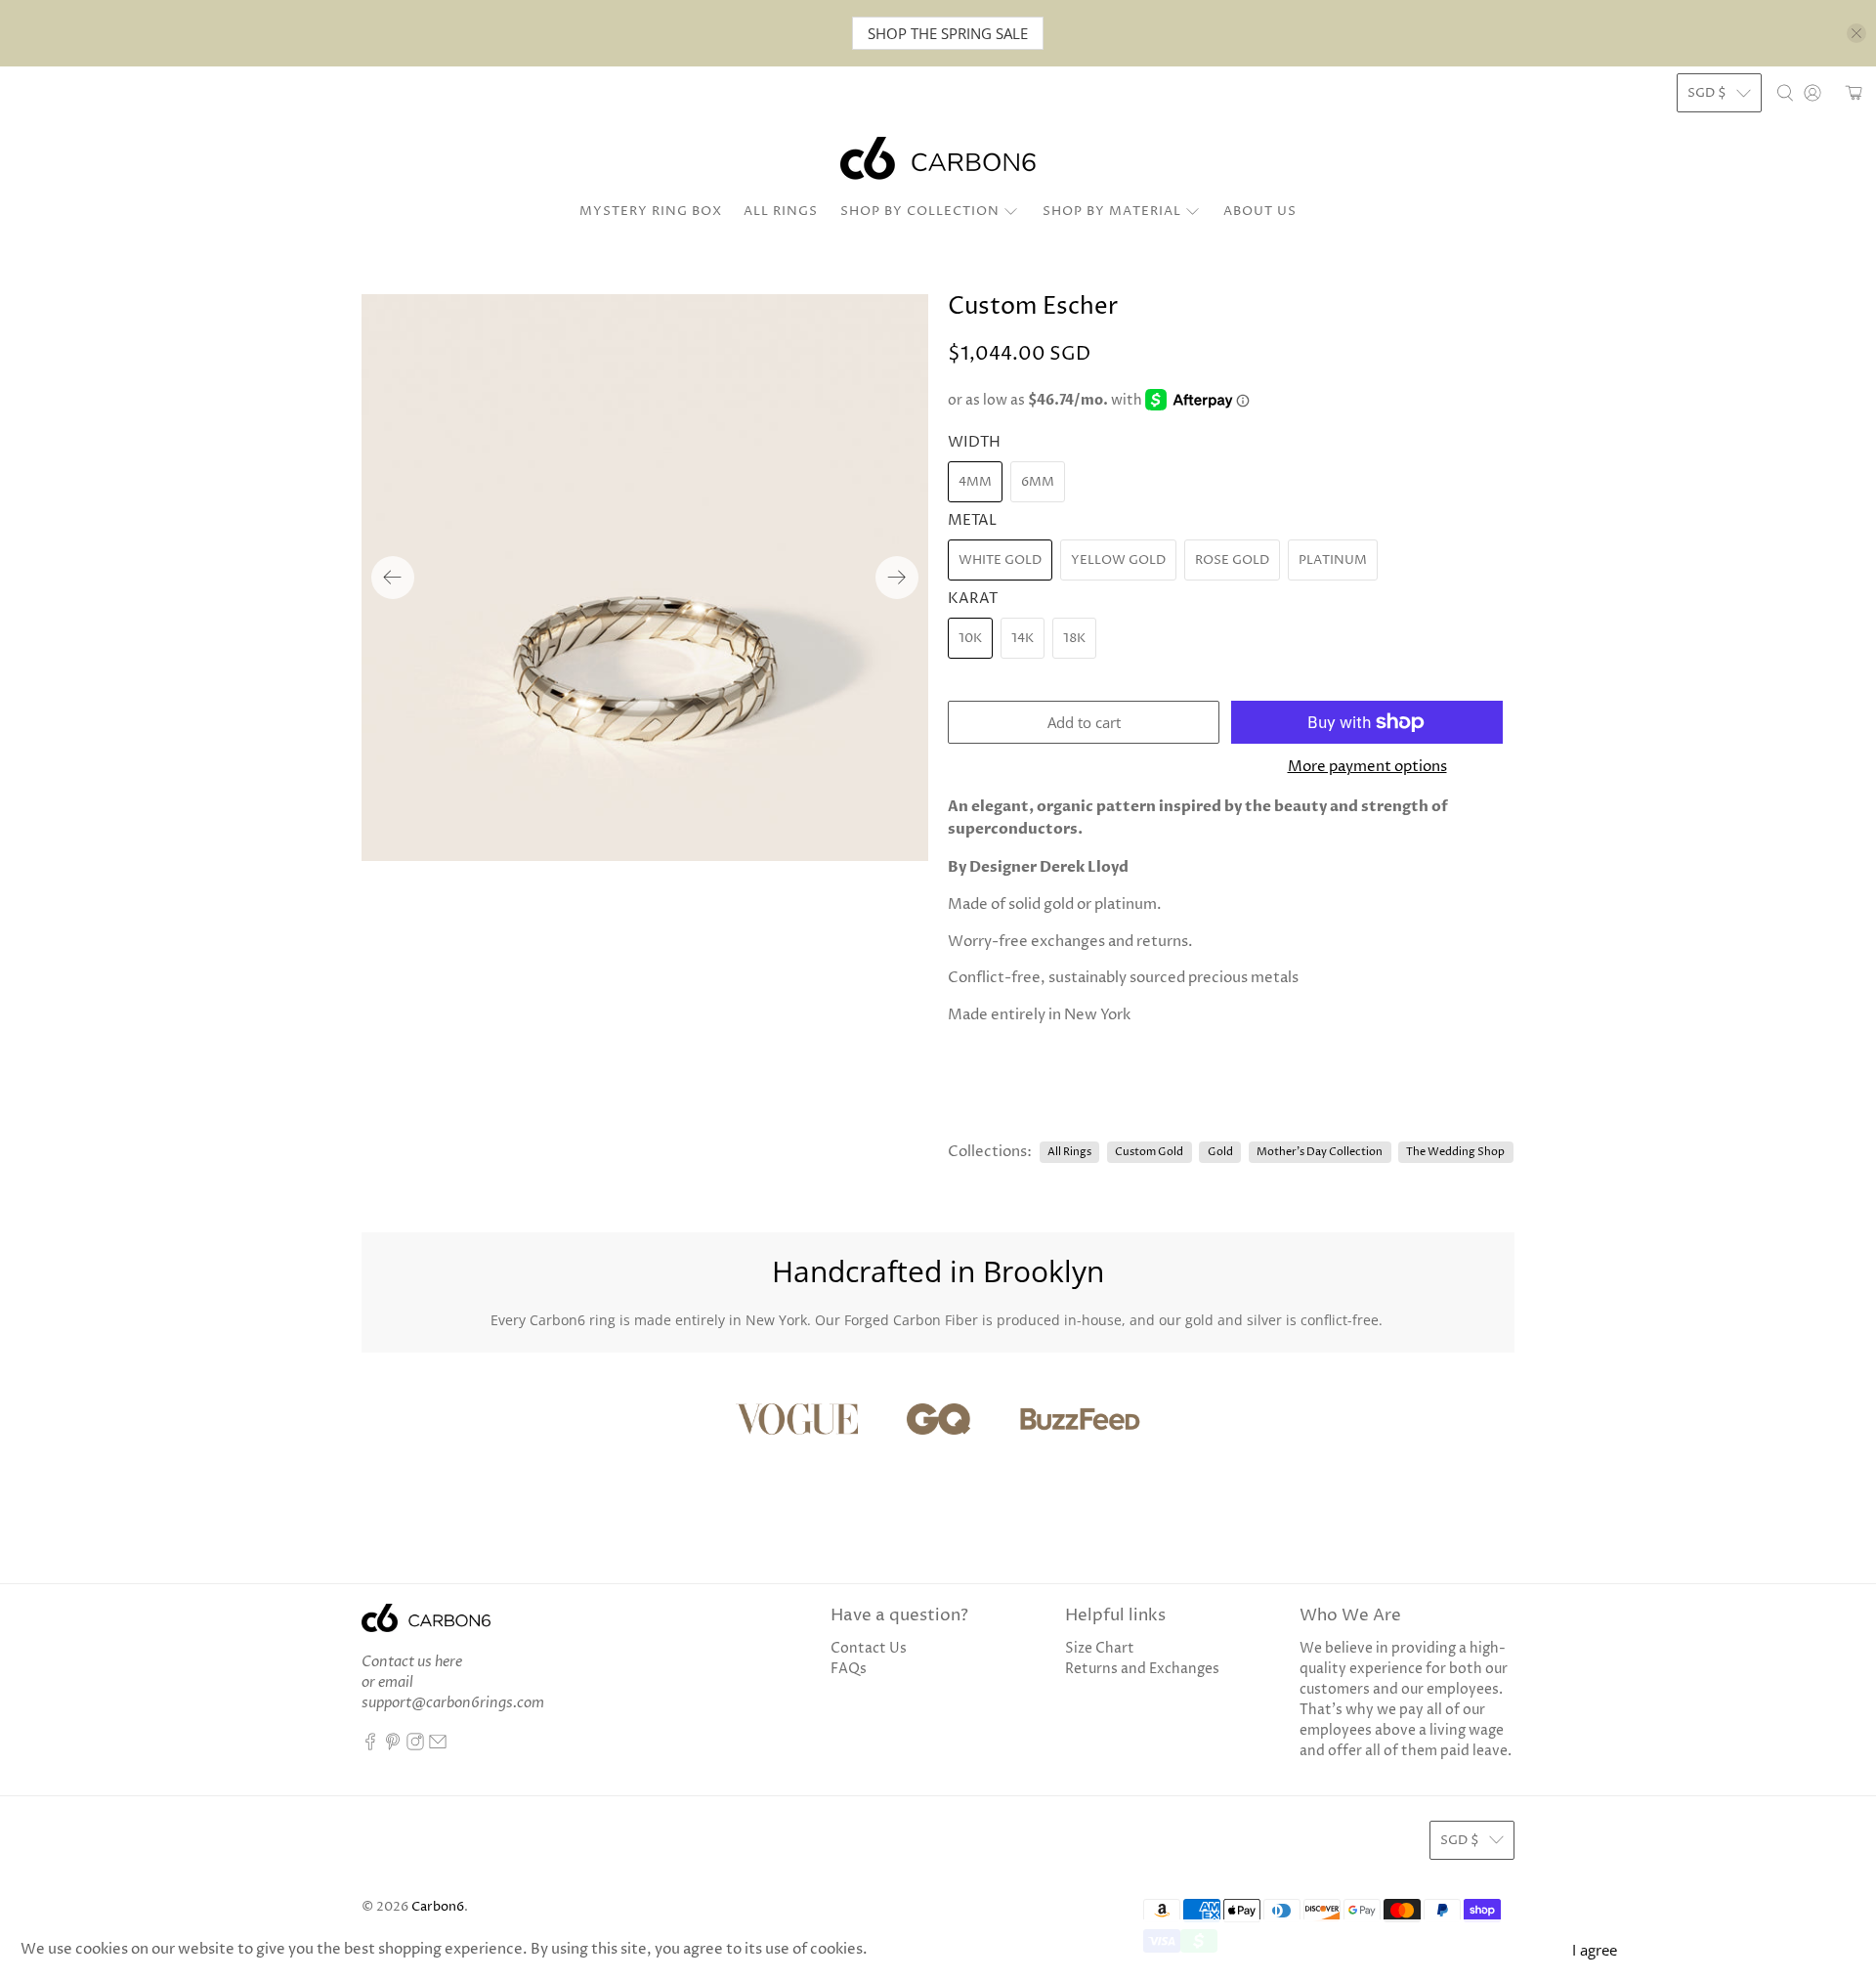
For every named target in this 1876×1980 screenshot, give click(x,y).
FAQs (849, 1669)
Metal (972, 520)
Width (974, 442)
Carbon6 (438, 1907)
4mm (975, 482)
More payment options (1367, 767)
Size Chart (1100, 1648)
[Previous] (393, 578)
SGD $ (1707, 93)
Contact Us (869, 1648)
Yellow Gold (1118, 560)
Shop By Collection (920, 211)
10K (970, 638)
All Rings (781, 211)
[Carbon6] (938, 158)
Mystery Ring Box (651, 211)
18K (1074, 638)
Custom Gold (1149, 1152)
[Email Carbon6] (438, 1746)
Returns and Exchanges (1142, 1669)
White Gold (1000, 560)
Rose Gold (1232, 560)
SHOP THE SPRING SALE (948, 33)
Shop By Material (1112, 211)
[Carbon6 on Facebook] (370, 1746)
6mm (1038, 482)
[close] (1856, 33)
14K (1023, 638)
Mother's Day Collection (1320, 1152)
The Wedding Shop (1455, 1152)
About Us (1260, 211)
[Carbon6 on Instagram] (415, 1746)
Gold (1220, 1152)
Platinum (1333, 560)
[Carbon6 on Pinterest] (393, 1746)
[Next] (897, 578)
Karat (973, 599)
